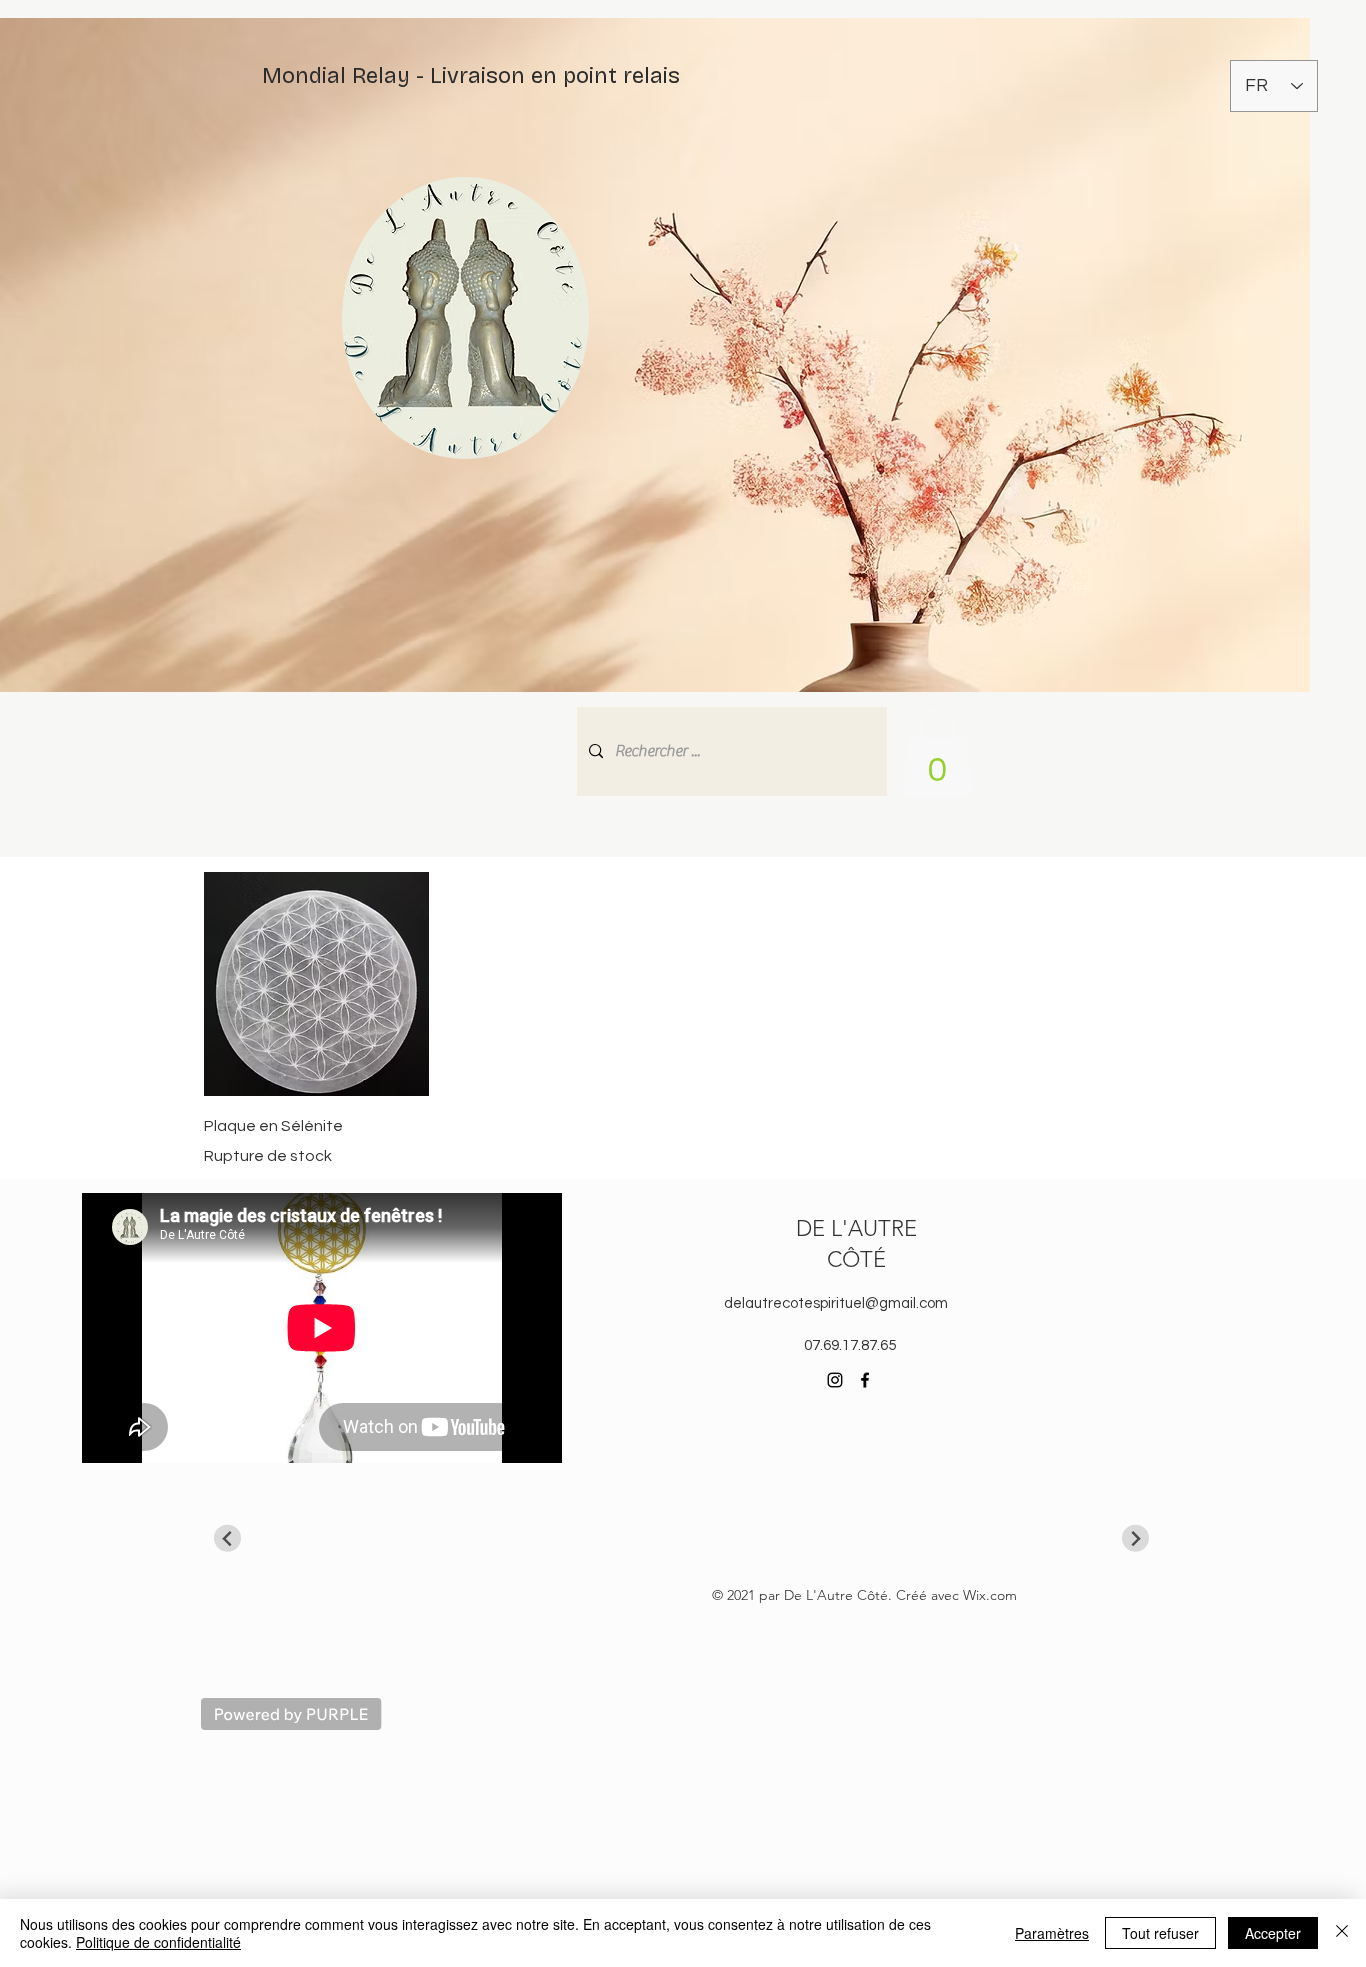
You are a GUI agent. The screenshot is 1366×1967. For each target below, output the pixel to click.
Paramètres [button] (1052, 1933)
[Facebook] (865, 1380)
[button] (937, 752)
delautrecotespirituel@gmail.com (836, 1303)
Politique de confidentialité (158, 1942)
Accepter (1273, 1933)
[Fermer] (1342, 1933)
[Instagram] (835, 1380)
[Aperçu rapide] (316, 984)
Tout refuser (1160, 1933)
